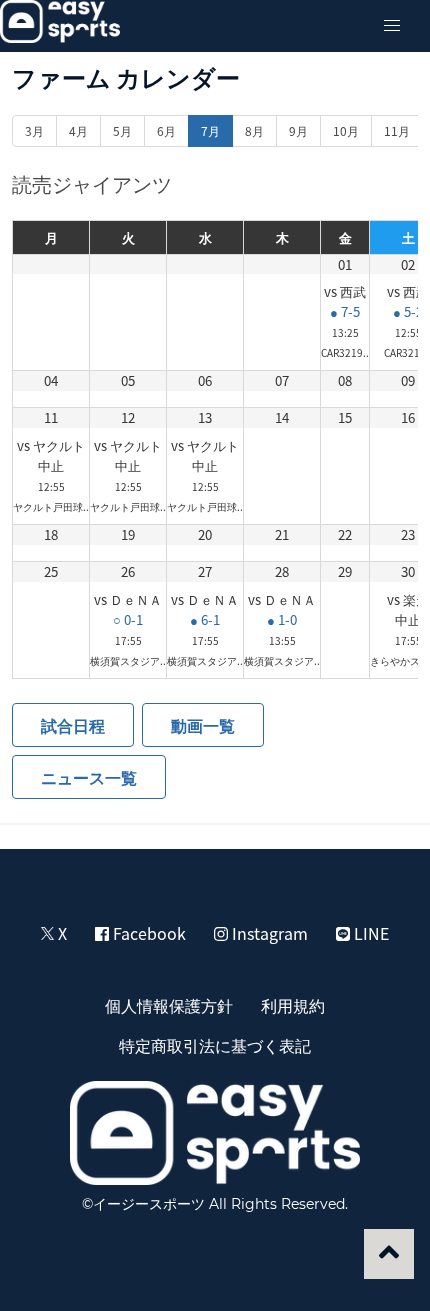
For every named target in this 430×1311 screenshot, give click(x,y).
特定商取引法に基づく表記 (215, 1045)
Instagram (268, 933)
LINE (369, 933)
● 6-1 (205, 619)
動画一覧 (203, 725)
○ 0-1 (128, 619)
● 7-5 (345, 311)
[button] (392, 26)
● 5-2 (408, 311)
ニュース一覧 (89, 777)
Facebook (147, 933)
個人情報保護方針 (169, 1005)
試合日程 (73, 725)
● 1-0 (282, 619)
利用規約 (293, 1005)
